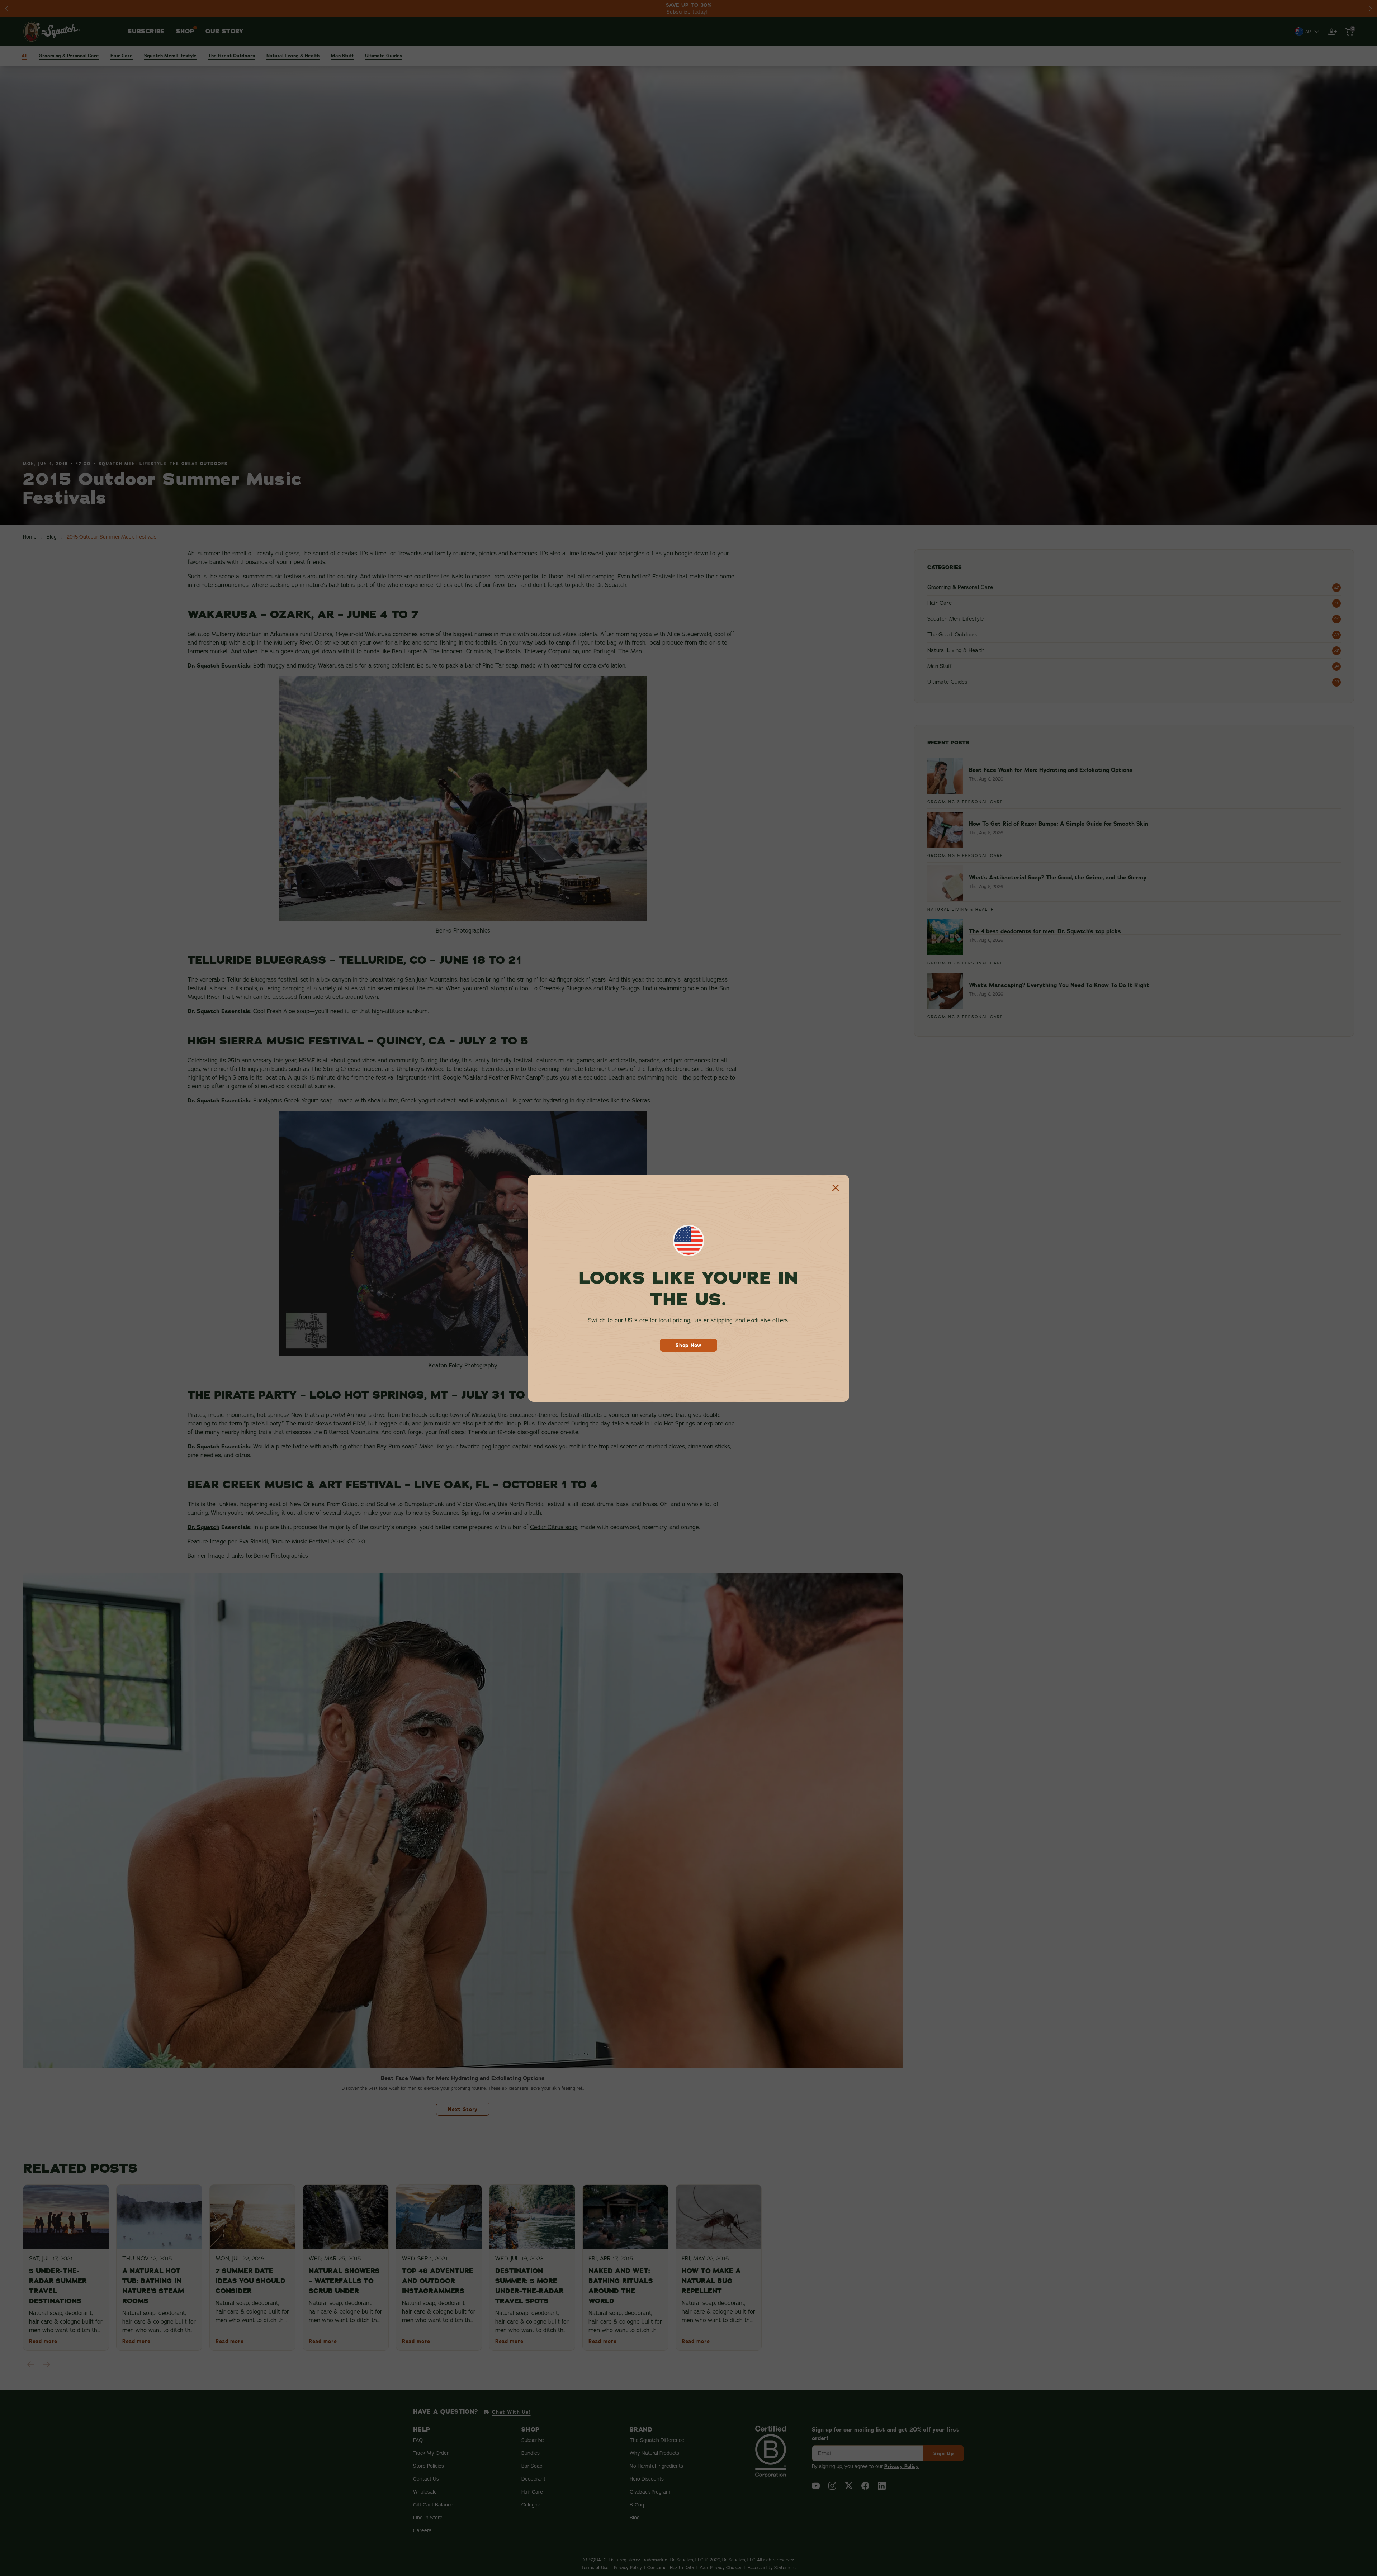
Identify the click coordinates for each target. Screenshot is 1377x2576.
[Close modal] (836, 1188)
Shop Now (688, 1345)
